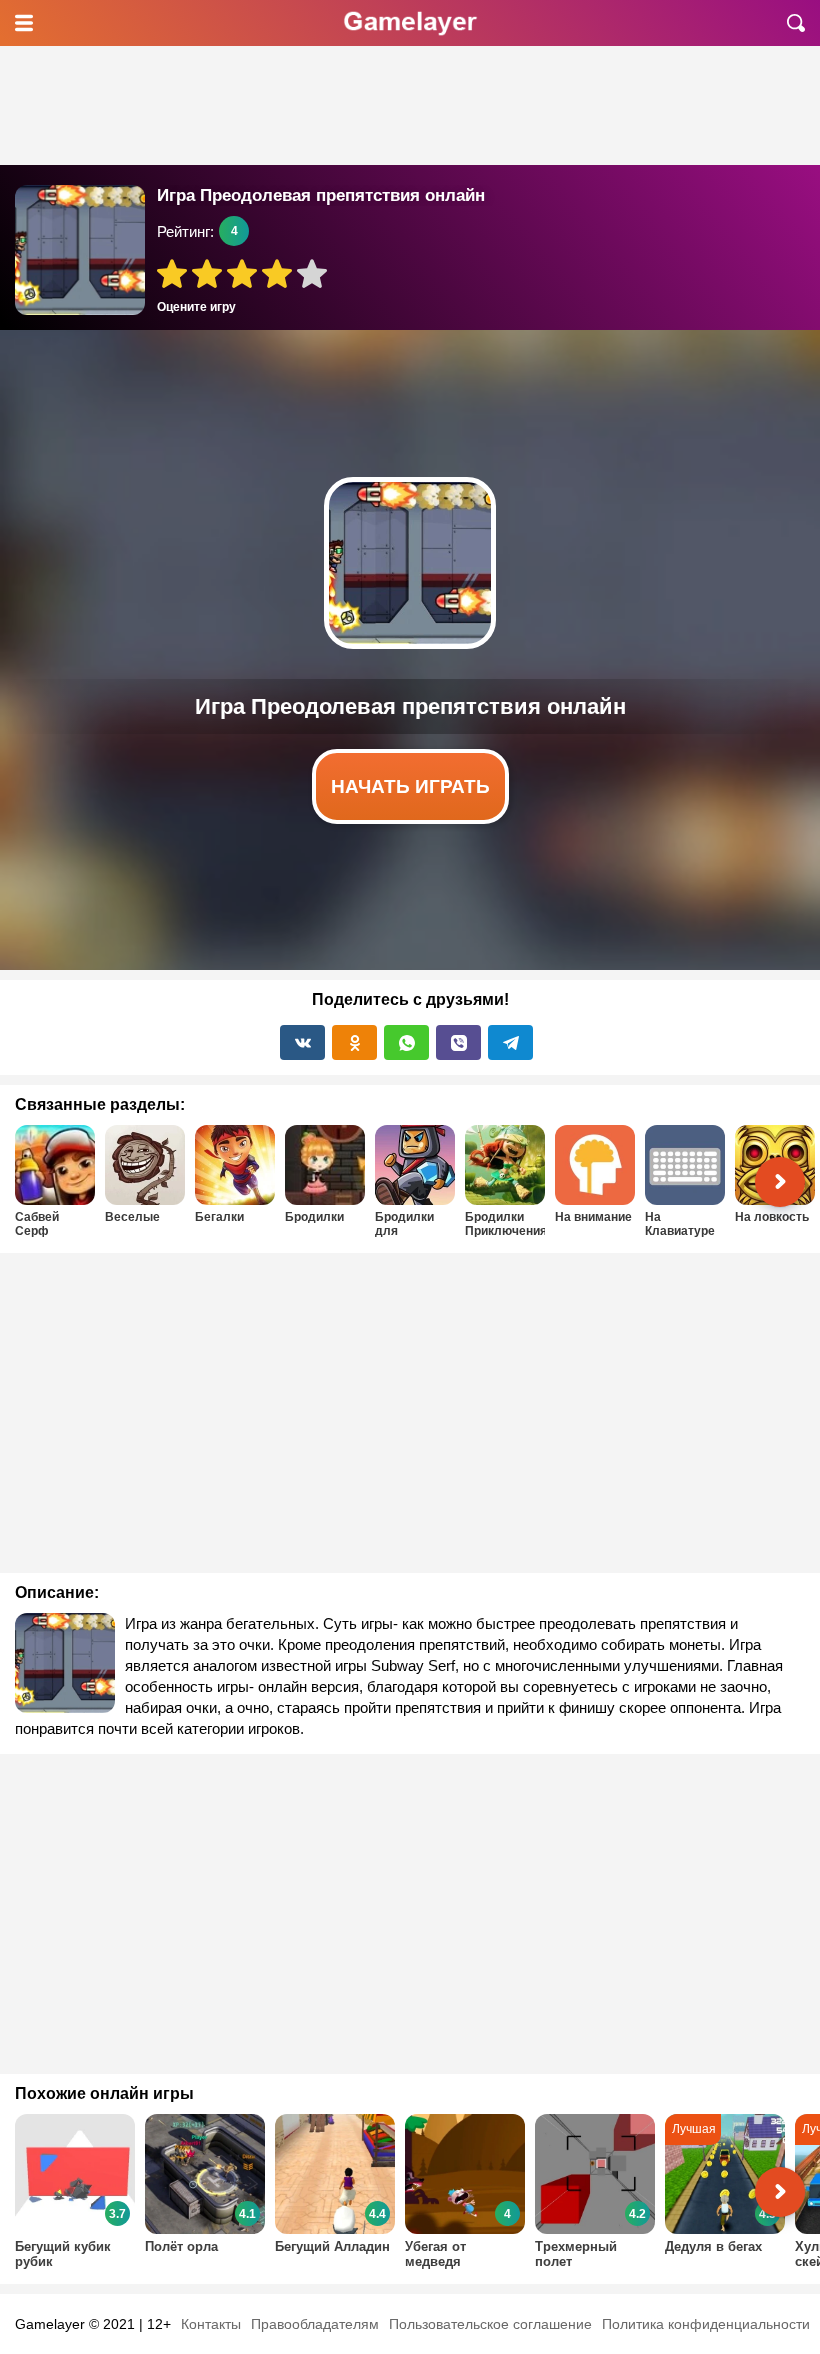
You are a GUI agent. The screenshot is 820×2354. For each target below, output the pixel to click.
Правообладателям (315, 2324)
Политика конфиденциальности (706, 2324)
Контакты (211, 2324)
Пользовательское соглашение (490, 2324)
